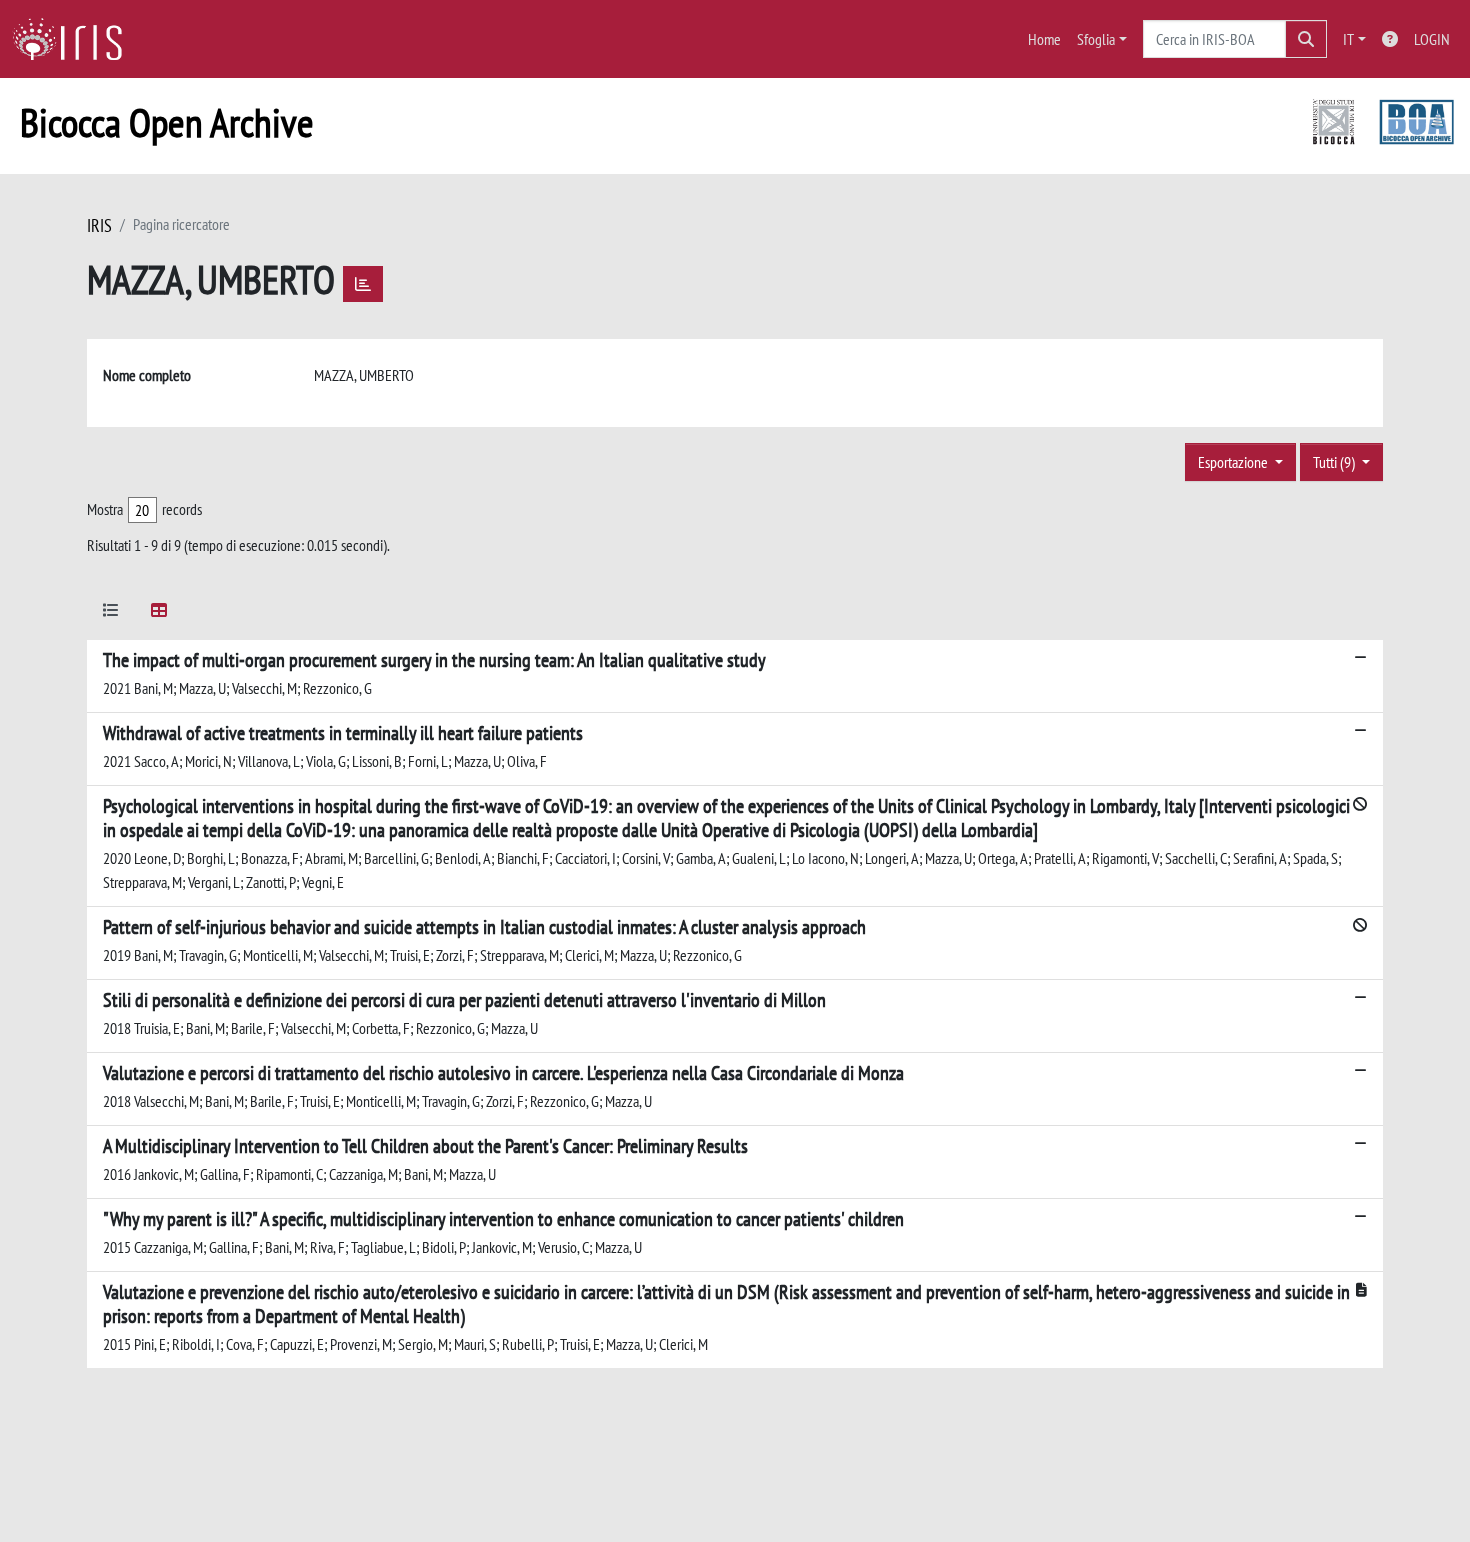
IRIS (99, 225)
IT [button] (1348, 39)
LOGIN (1432, 39)
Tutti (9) (1335, 462)
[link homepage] (75, 39)
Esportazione (1234, 462)
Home (1044, 39)
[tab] (111, 613)
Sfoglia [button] (1096, 39)
